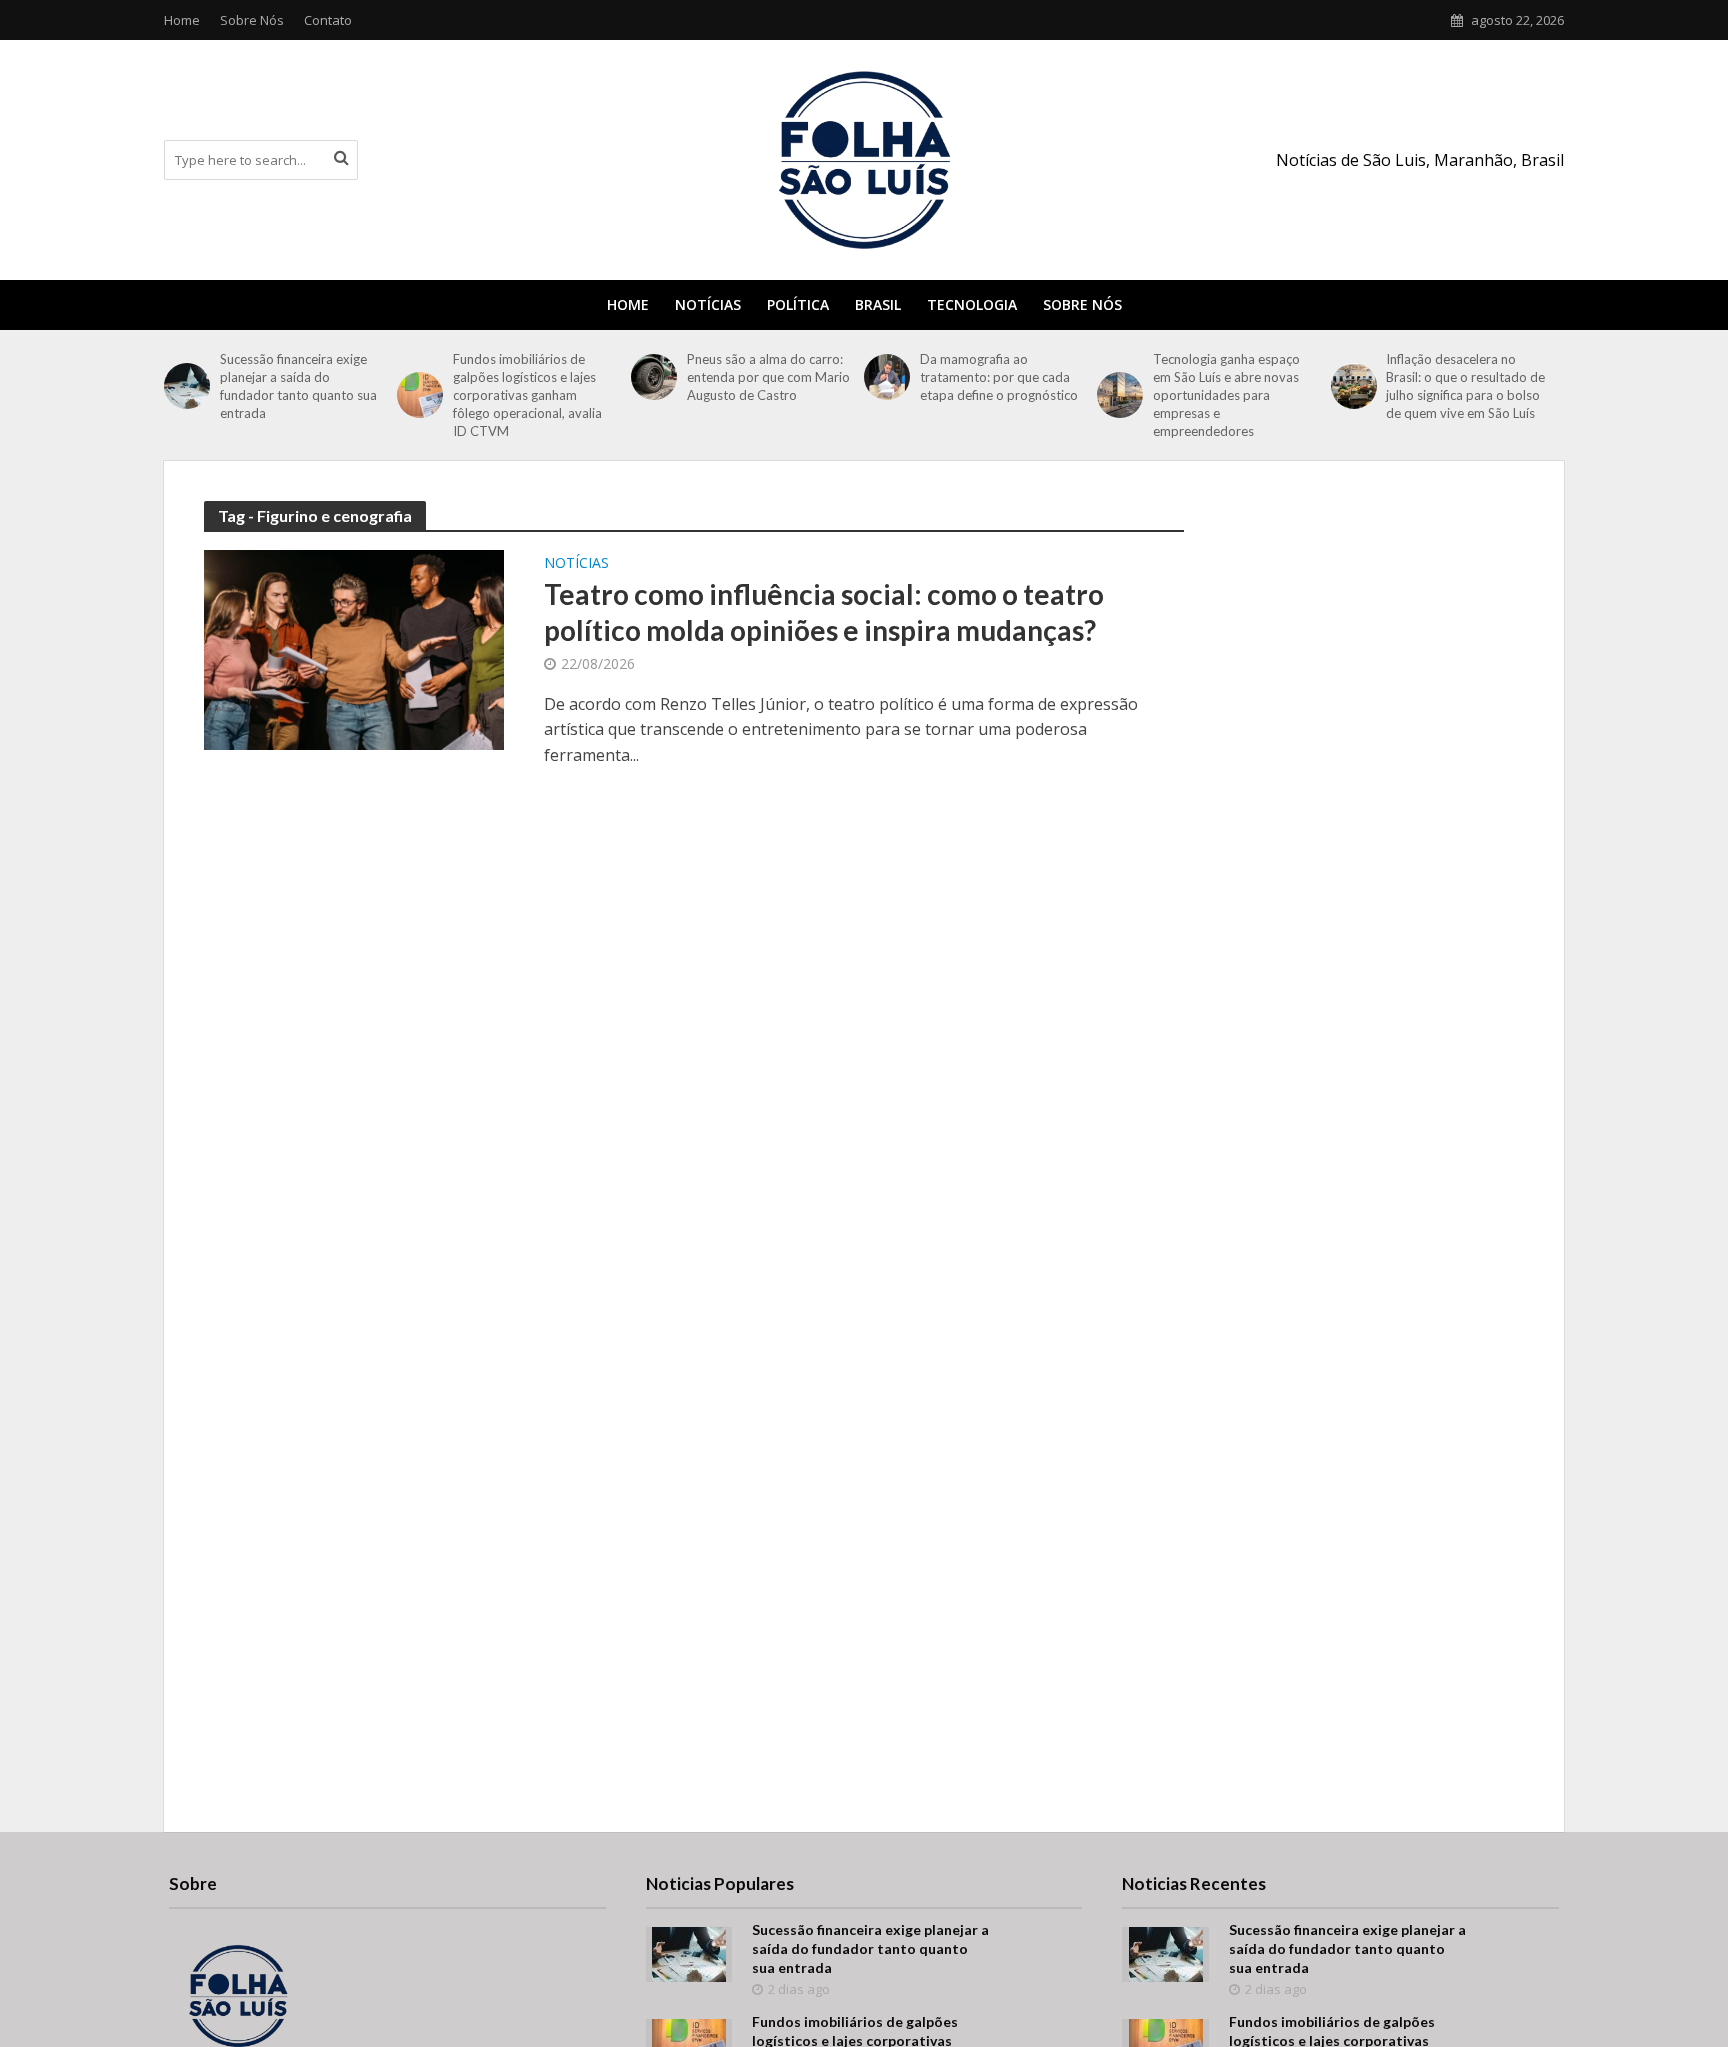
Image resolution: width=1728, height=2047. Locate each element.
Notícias (708, 304)
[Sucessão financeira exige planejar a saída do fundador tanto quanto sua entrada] (187, 386)
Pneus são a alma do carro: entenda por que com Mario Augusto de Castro (768, 377)
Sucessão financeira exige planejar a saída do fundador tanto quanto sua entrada (298, 386)
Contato (328, 20)
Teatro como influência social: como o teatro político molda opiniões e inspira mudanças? (824, 612)
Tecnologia (972, 304)
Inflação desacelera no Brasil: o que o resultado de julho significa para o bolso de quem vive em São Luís (1465, 386)
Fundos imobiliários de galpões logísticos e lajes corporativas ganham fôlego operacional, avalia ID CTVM (527, 395)
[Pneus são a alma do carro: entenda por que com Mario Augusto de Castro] (654, 377)
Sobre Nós (252, 20)
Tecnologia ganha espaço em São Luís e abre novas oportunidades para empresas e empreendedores (1226, 395)
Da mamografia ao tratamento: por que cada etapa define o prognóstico (1000, 377)
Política (798, 304)
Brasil (878, 304)
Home (182, 20)
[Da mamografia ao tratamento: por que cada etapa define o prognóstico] (887, 377)
